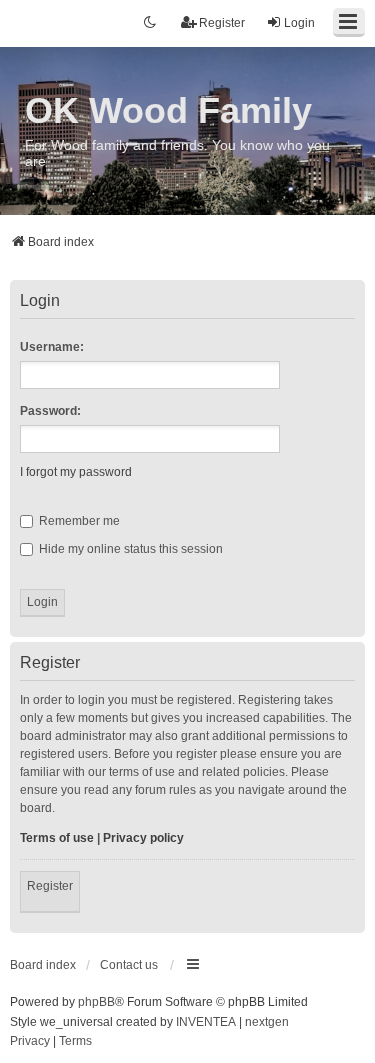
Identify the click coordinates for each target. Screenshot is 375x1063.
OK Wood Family (168, 110)
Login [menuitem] (299, 23)
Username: (52, 347)
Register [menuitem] (222, 23)
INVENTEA (206, 1022)
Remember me (78, 521)
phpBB (96, 1002)
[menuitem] (30, 1042)
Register (50, 886)
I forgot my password (76, 472)
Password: (50, 411)
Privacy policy (143, 838)
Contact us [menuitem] (129, 965)
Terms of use (57, 838)
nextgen (267, 1022)
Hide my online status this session (129, 549)
